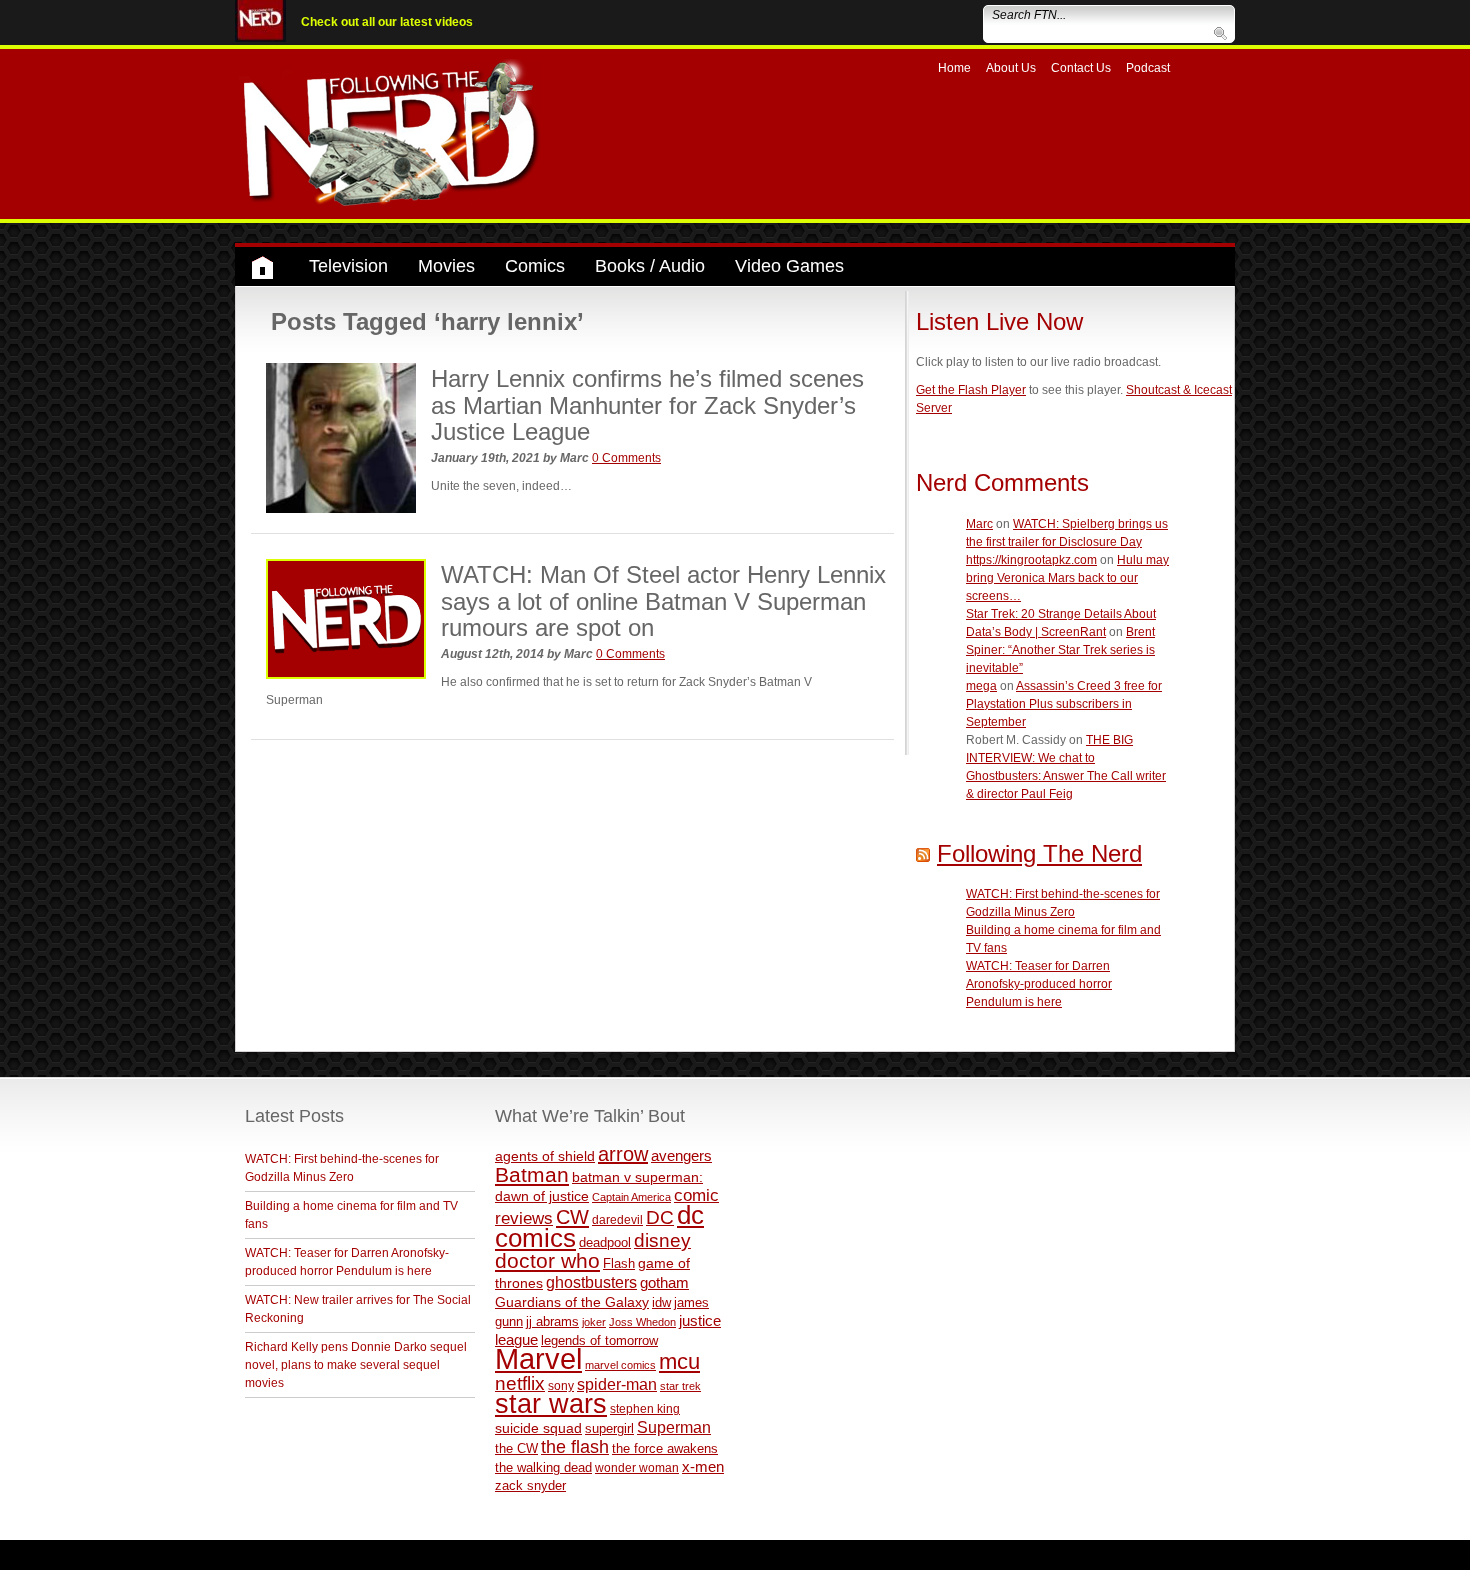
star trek (680, 1386)
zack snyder (530, 1486)
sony (561, 1386)
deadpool (605, 1242)
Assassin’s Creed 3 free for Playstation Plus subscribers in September (1064, 704)
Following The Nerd (1039, 853)
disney (662, 1240)
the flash (575, 1447)
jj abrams (552, 1321)
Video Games (789, 266)
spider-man (617, 1384)
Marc (979, 524)
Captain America (631, 1197)
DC (660, 1217)
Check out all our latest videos (387, 22)
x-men (703, 1466)
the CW (516, 1448)
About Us (1011, 68)
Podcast (1148, 68)
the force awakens (665, 1448)
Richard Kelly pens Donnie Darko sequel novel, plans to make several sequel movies (356, 1365)
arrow (623, 1154)
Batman (532, 1174)
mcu (679, 1361)
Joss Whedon (642, 1322)
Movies (446, 266)
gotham (664, 1283)
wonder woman (637, 1467)
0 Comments (626, 458)
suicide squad (538, 1428)
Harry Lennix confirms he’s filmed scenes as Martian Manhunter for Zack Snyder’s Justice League (647, 405)
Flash (619, 1263)
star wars (551, 1404)
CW (572, 1217)
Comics (535, 266)
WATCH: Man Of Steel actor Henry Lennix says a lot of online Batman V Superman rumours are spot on (663, 601)
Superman (674, 1427)
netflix (520, 1383)
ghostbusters (591, 1282)
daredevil (617, 1219)
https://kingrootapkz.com (1031, 560)
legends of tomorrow (599, 1341)
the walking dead (543, 1467)
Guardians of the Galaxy (572, 1302)
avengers (681, 1155)
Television (348, 266)
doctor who (547, 1261)
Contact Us (1081, 68)
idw (661, 1302)
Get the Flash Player (971, 390)
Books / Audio (650, 266)
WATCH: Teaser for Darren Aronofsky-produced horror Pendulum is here (1039, 984)
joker (594, 1322)
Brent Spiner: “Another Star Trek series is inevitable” (1060, 650)
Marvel (538, 1358)
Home (954, 68)
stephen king (645, 1408)
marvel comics (620, 1365)
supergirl (609, 1428)
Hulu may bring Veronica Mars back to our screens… (1067, 578)
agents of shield (545, 1156)
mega (981, 686)
